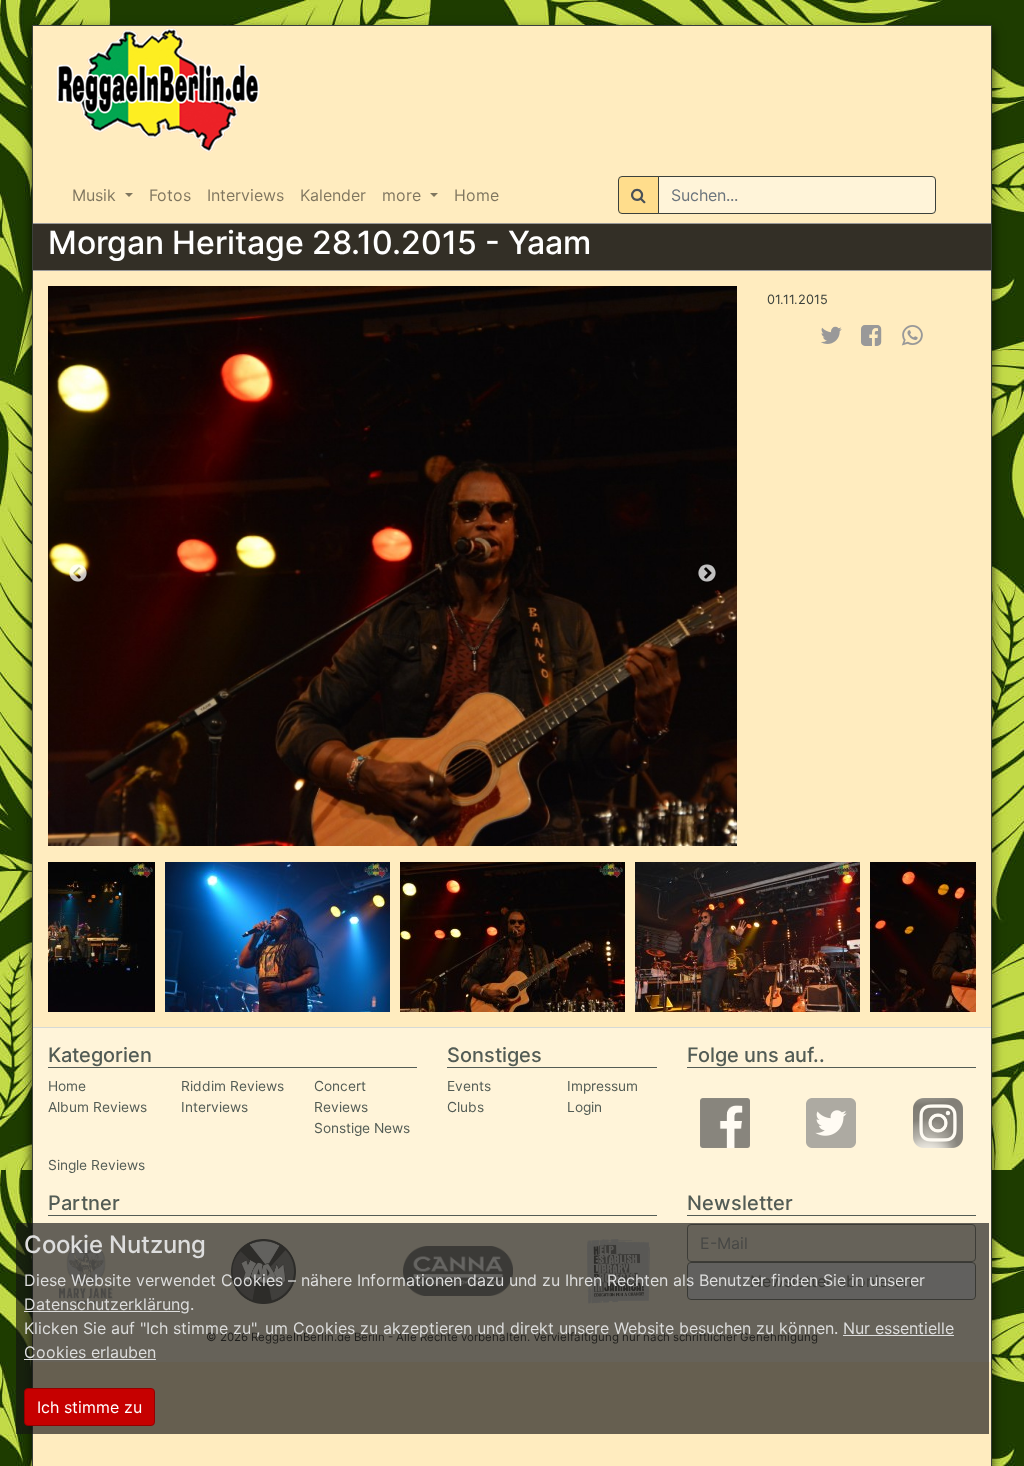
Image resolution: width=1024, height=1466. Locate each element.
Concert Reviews (341, 1096)
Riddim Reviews (232, 1086)
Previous (78, 574)
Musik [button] (96, 195)
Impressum (602, 1086)
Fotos (170, 195)
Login (584, 1107)
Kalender (333, 195)
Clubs (465, 1107)
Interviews (245, 195)
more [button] (404, 195)
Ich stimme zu (89, 1407)
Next (707, 574)
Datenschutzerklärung (107, 1304)
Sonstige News (362, 1128)
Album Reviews (97, 1107)
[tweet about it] (831, 335)
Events (469, 1086)
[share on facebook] (871, 335)
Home (476, 195)
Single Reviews (96, 1165)
